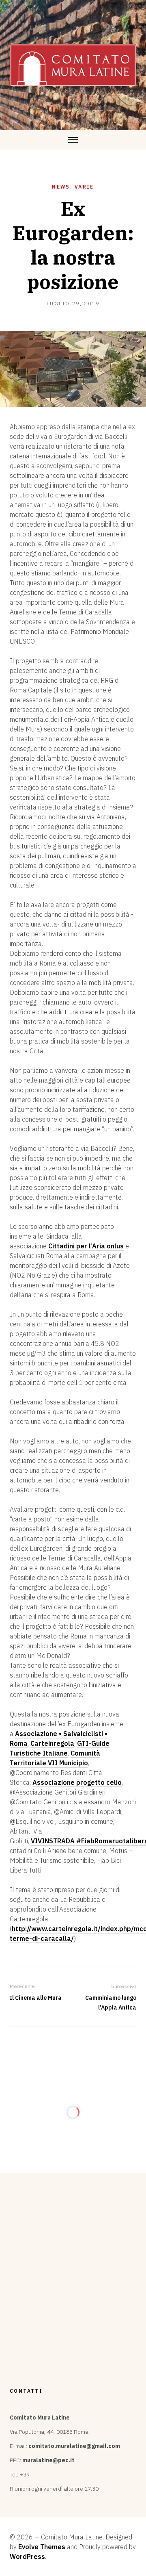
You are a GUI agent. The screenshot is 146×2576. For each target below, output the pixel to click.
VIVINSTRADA (53, 1841)
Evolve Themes (42, 2547)
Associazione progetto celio (77, 1782)
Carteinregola (52, 1743)
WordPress (27, 2556)
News (61, 187)
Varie (84, 187)
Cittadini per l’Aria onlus (86, 1246)
